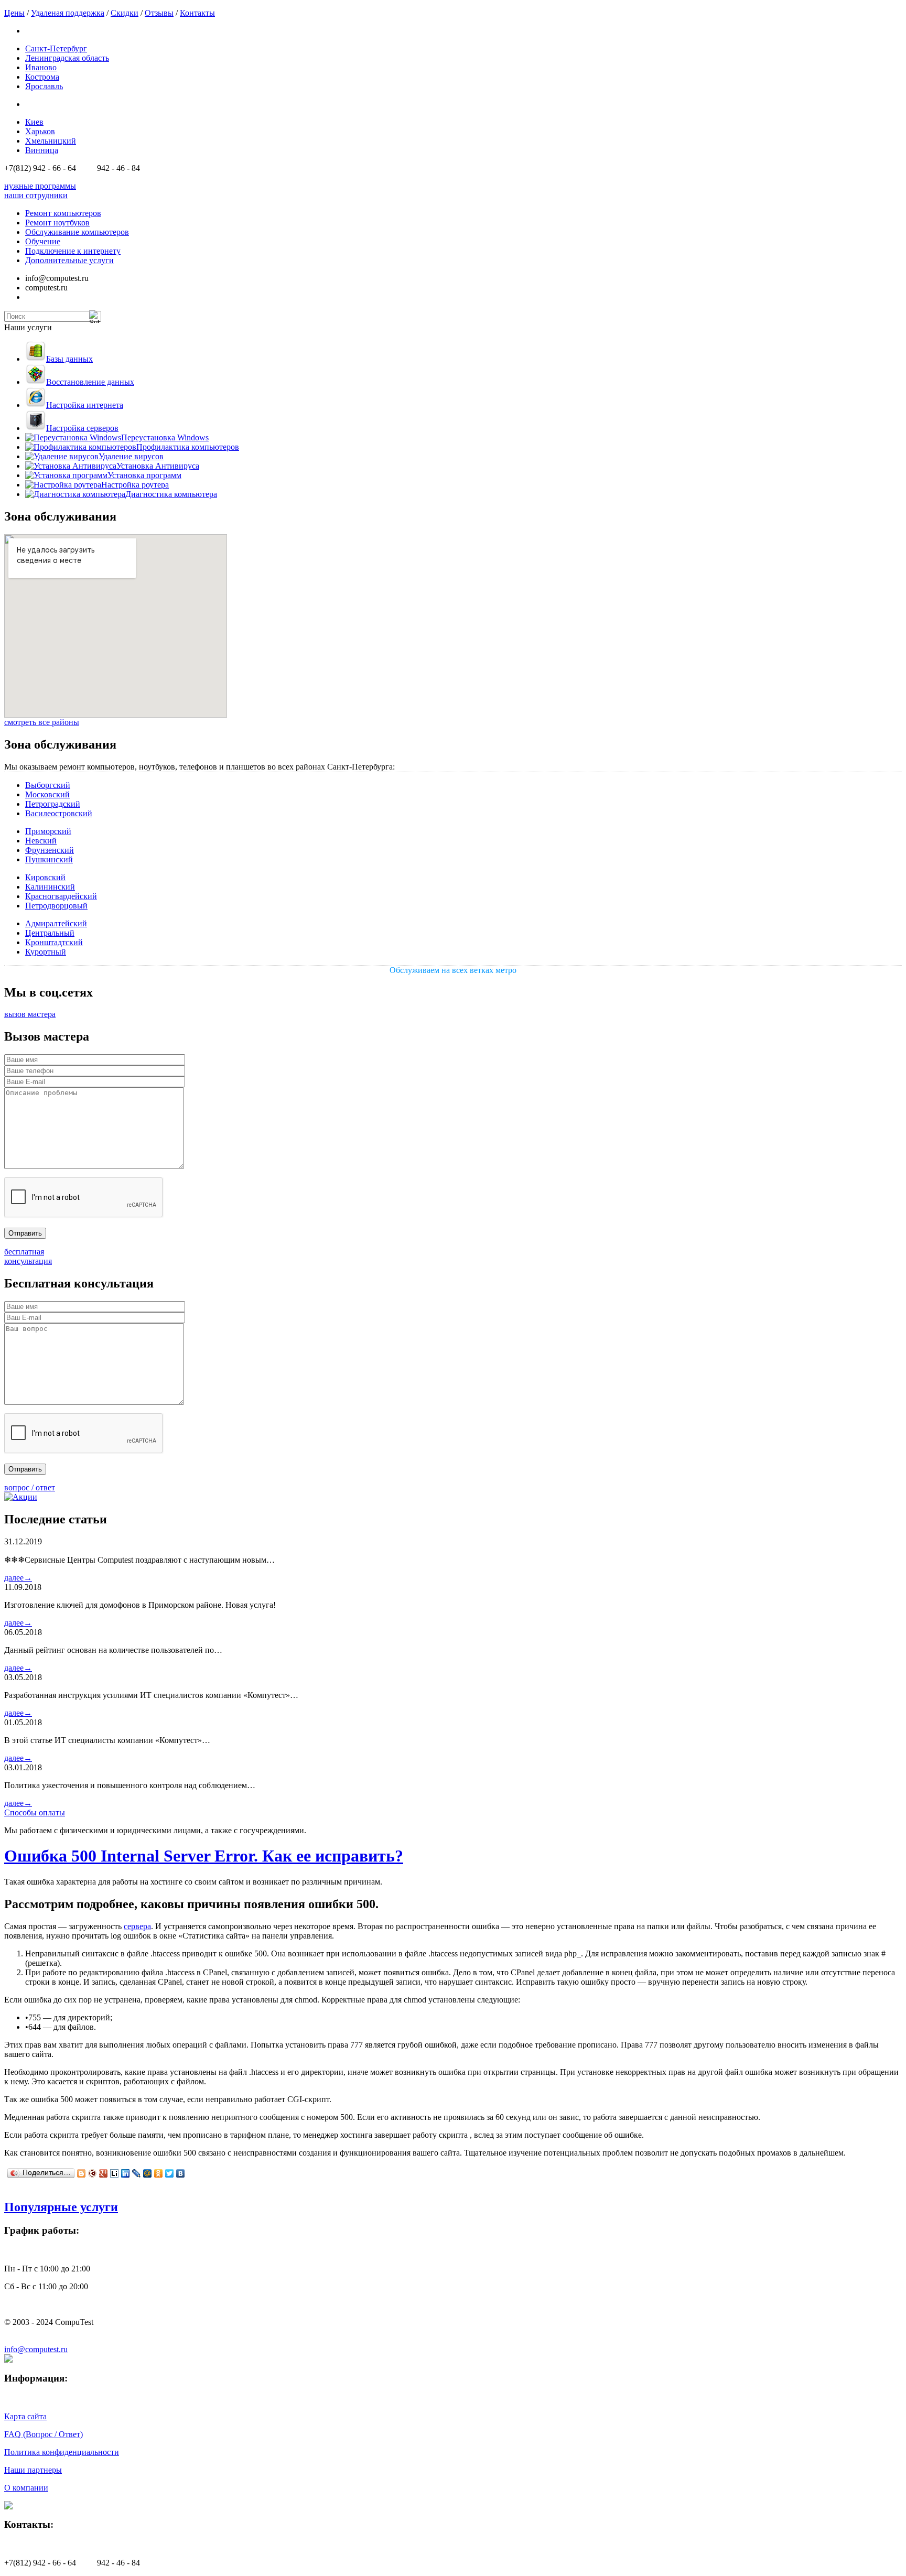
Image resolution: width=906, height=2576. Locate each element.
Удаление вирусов (131, 456)
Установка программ (144, 475)
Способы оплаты (35, 1812)
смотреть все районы (42, 722)
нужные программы (40, 186)
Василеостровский (59, 813)
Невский (41, 841)
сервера (137, 1926)
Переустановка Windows (165, 437)
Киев (34, 122)
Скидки (125, 13)
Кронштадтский (54, 942)
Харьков (40, 131)
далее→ (18, 1578)
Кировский (45, 877)
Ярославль (44, 86)
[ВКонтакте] (181, 2173)
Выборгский (48, 785)
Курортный (46, 952)
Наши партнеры (33, 2470)
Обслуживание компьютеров (77, 232)
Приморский (48, 831)
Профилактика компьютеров (188, 447)
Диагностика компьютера (171, 494)
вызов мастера (30, 1014)
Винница (42, 150)
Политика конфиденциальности (62, 2452)
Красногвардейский (61, 896)
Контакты (197, 13)
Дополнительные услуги (69, 260)
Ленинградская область (67, 58)
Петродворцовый (56, 906)
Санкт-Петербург (56, 48)
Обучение (43, 241)
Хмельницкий (51, 141)
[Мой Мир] (148, 2173)
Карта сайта (25, 2416)
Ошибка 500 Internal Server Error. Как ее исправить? (204, 1856)
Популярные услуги (61, 2207)
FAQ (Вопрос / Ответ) (44, 2434)
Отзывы (159, 13)
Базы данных (69, 359)
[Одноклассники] (159, 2173)
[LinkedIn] (126, 2173)
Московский (47, 794)
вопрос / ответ (30, 1487)
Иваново (41, 67)
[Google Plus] (104, 2173)
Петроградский (53, 804)
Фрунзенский (50, 850)
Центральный (50, 933)
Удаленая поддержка (68, 13)
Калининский (50, 887)
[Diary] (93, 2173)
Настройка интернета (85, 405)
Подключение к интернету (73, 251)
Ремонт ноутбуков (57, 223)
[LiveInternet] (115, 2173)
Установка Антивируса (158, 466)
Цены (14, 13)
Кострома (42, 77)
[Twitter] (170, 2173)
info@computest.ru (36, 2349)
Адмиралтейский (56, 923)
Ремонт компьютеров (63, 213)
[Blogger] (82, 2173)
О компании (26, 2488)
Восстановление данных (90, 382)
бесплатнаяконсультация (28, 1256)
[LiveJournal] (137, 2173)
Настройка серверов (82, 428)
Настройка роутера (135, 485)
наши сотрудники (36, 195)
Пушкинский (49, 859)
